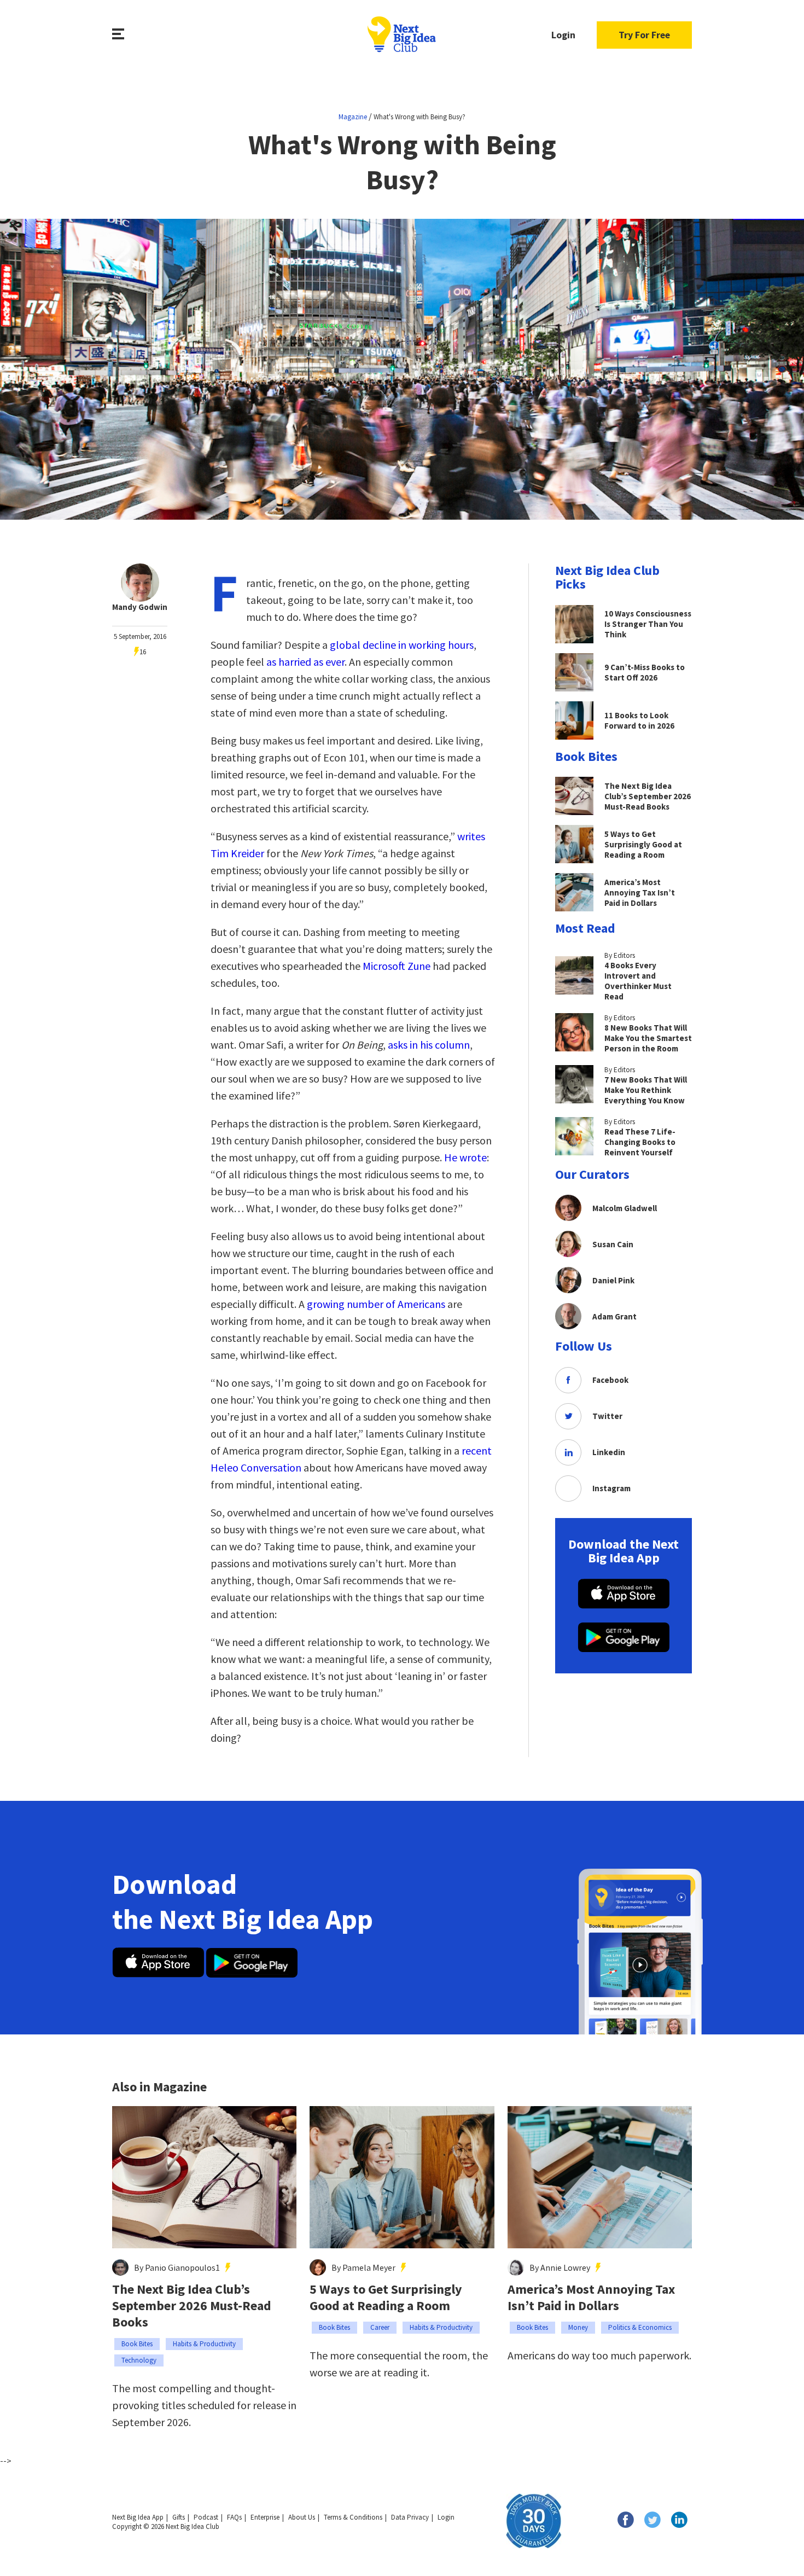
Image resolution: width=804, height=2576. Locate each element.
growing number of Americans (376, 1304)
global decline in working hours (402, 645)
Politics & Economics (640, 2327)
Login (563, 35)
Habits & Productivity (204, 2344)
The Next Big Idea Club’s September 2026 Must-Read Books (192, 2306)
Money (578, 2327)
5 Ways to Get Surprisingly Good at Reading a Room (386, 2298)
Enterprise (265, 2517)
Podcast (206, 2517)
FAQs (234, 2517)
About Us (302, 2517)
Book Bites (137, 2344)
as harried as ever (305, 662)
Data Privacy (410, 2517)
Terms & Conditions (353, 2517)
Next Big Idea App (138, 2517)
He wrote (465, 1157)
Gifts (179, 2517)
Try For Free (644, 35)
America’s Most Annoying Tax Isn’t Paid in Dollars (591, 2298)
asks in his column (429, 1045)
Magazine (353, 117)
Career (380, 2327)
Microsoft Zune (397, 966)
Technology (139, 2360)
